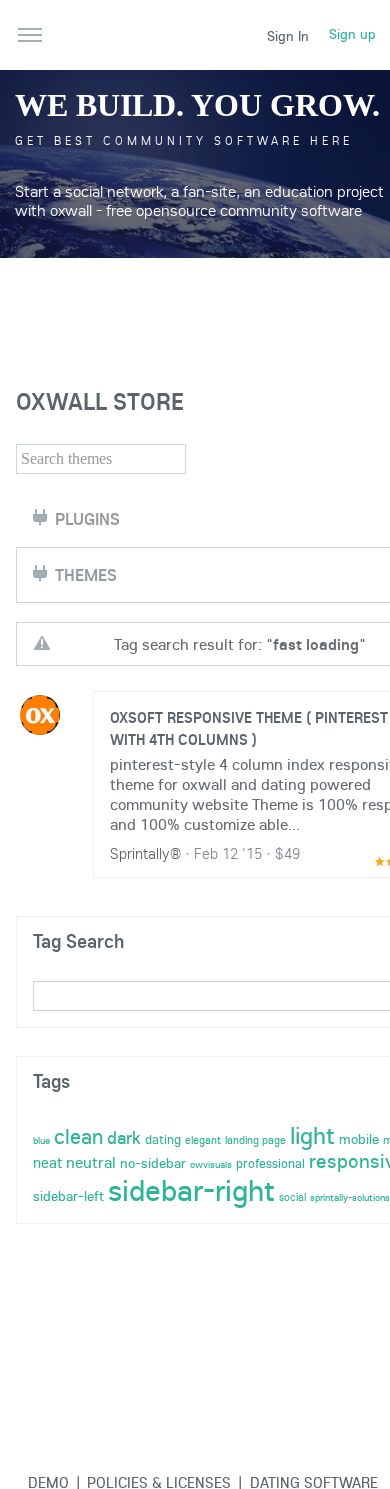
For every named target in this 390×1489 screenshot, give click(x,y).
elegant (203, 1140)
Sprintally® (145, 853)
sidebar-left (68, 1196)
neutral (91, 1162)
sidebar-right (191, 1190)
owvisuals (211, 1164)
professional (270, 1163)
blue (41, 1140)
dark (124, 1137)
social (292, 1197)
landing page (255, 1140)
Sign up (352, 34)
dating (163, 1139)
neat (47, 1162)
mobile (359, 1139)
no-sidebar (153, 1163)
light (312, 1135)
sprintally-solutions (350, 1197)
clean (78, 1136)
